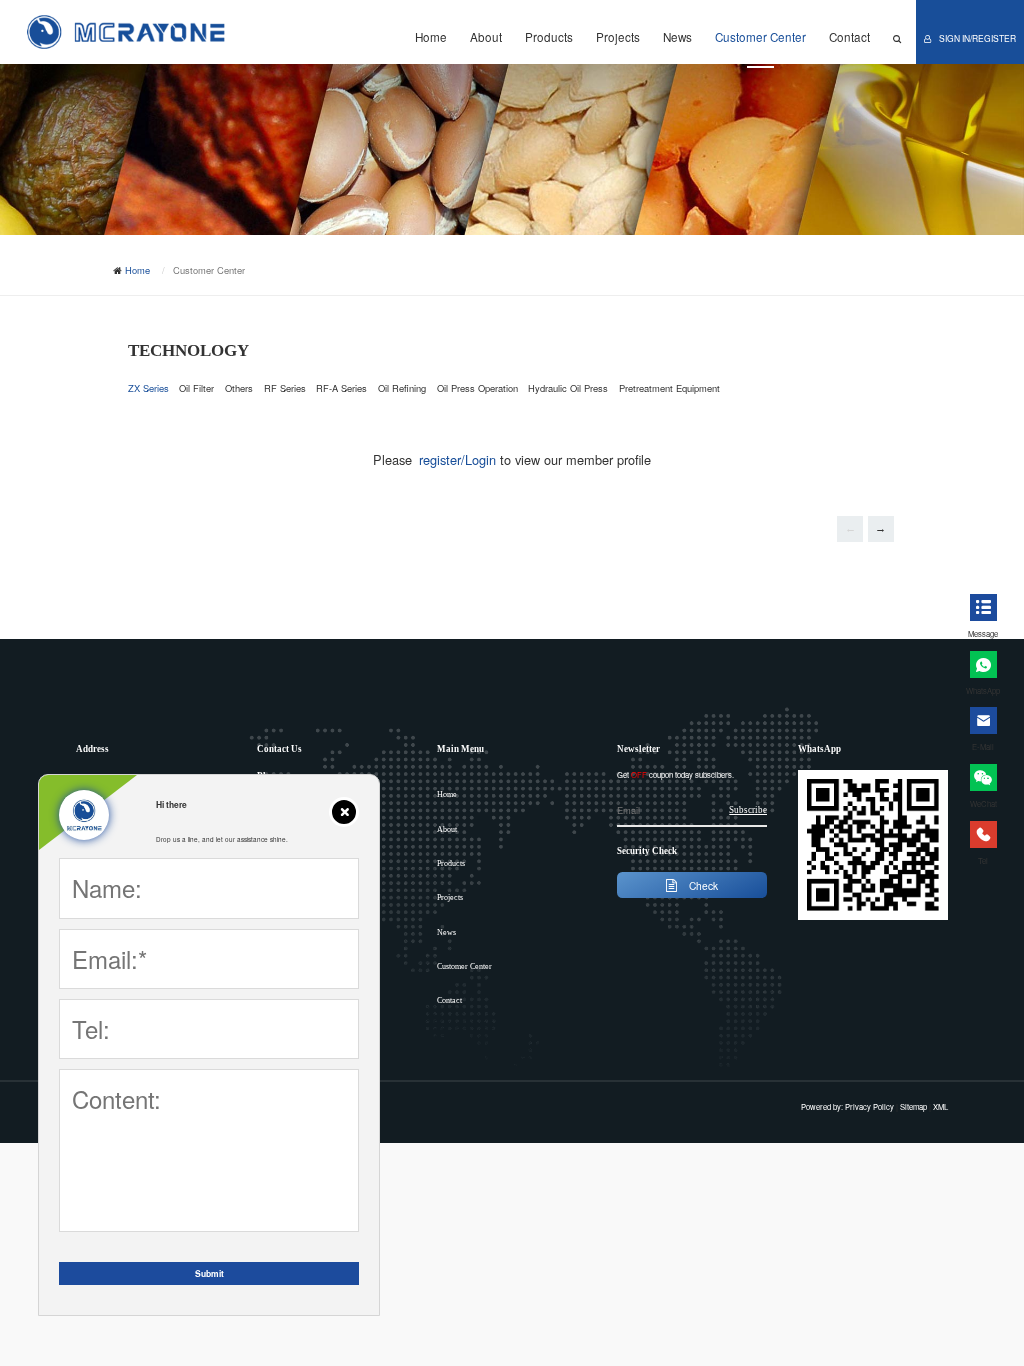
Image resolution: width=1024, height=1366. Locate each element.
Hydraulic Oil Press (568, 388)
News (677, 37)
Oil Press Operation (477, 388)
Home (431, 37)
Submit (209, 1273)
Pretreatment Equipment (669, 388)
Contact (849, 37)
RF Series (285, 388)
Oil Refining (402, 388)
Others (239, 388)
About (486, 37)
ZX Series (148, 388)
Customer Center (760, 37)
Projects (618, 37)
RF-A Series (341, 388)
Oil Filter (196, 388)
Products (549, 37)
